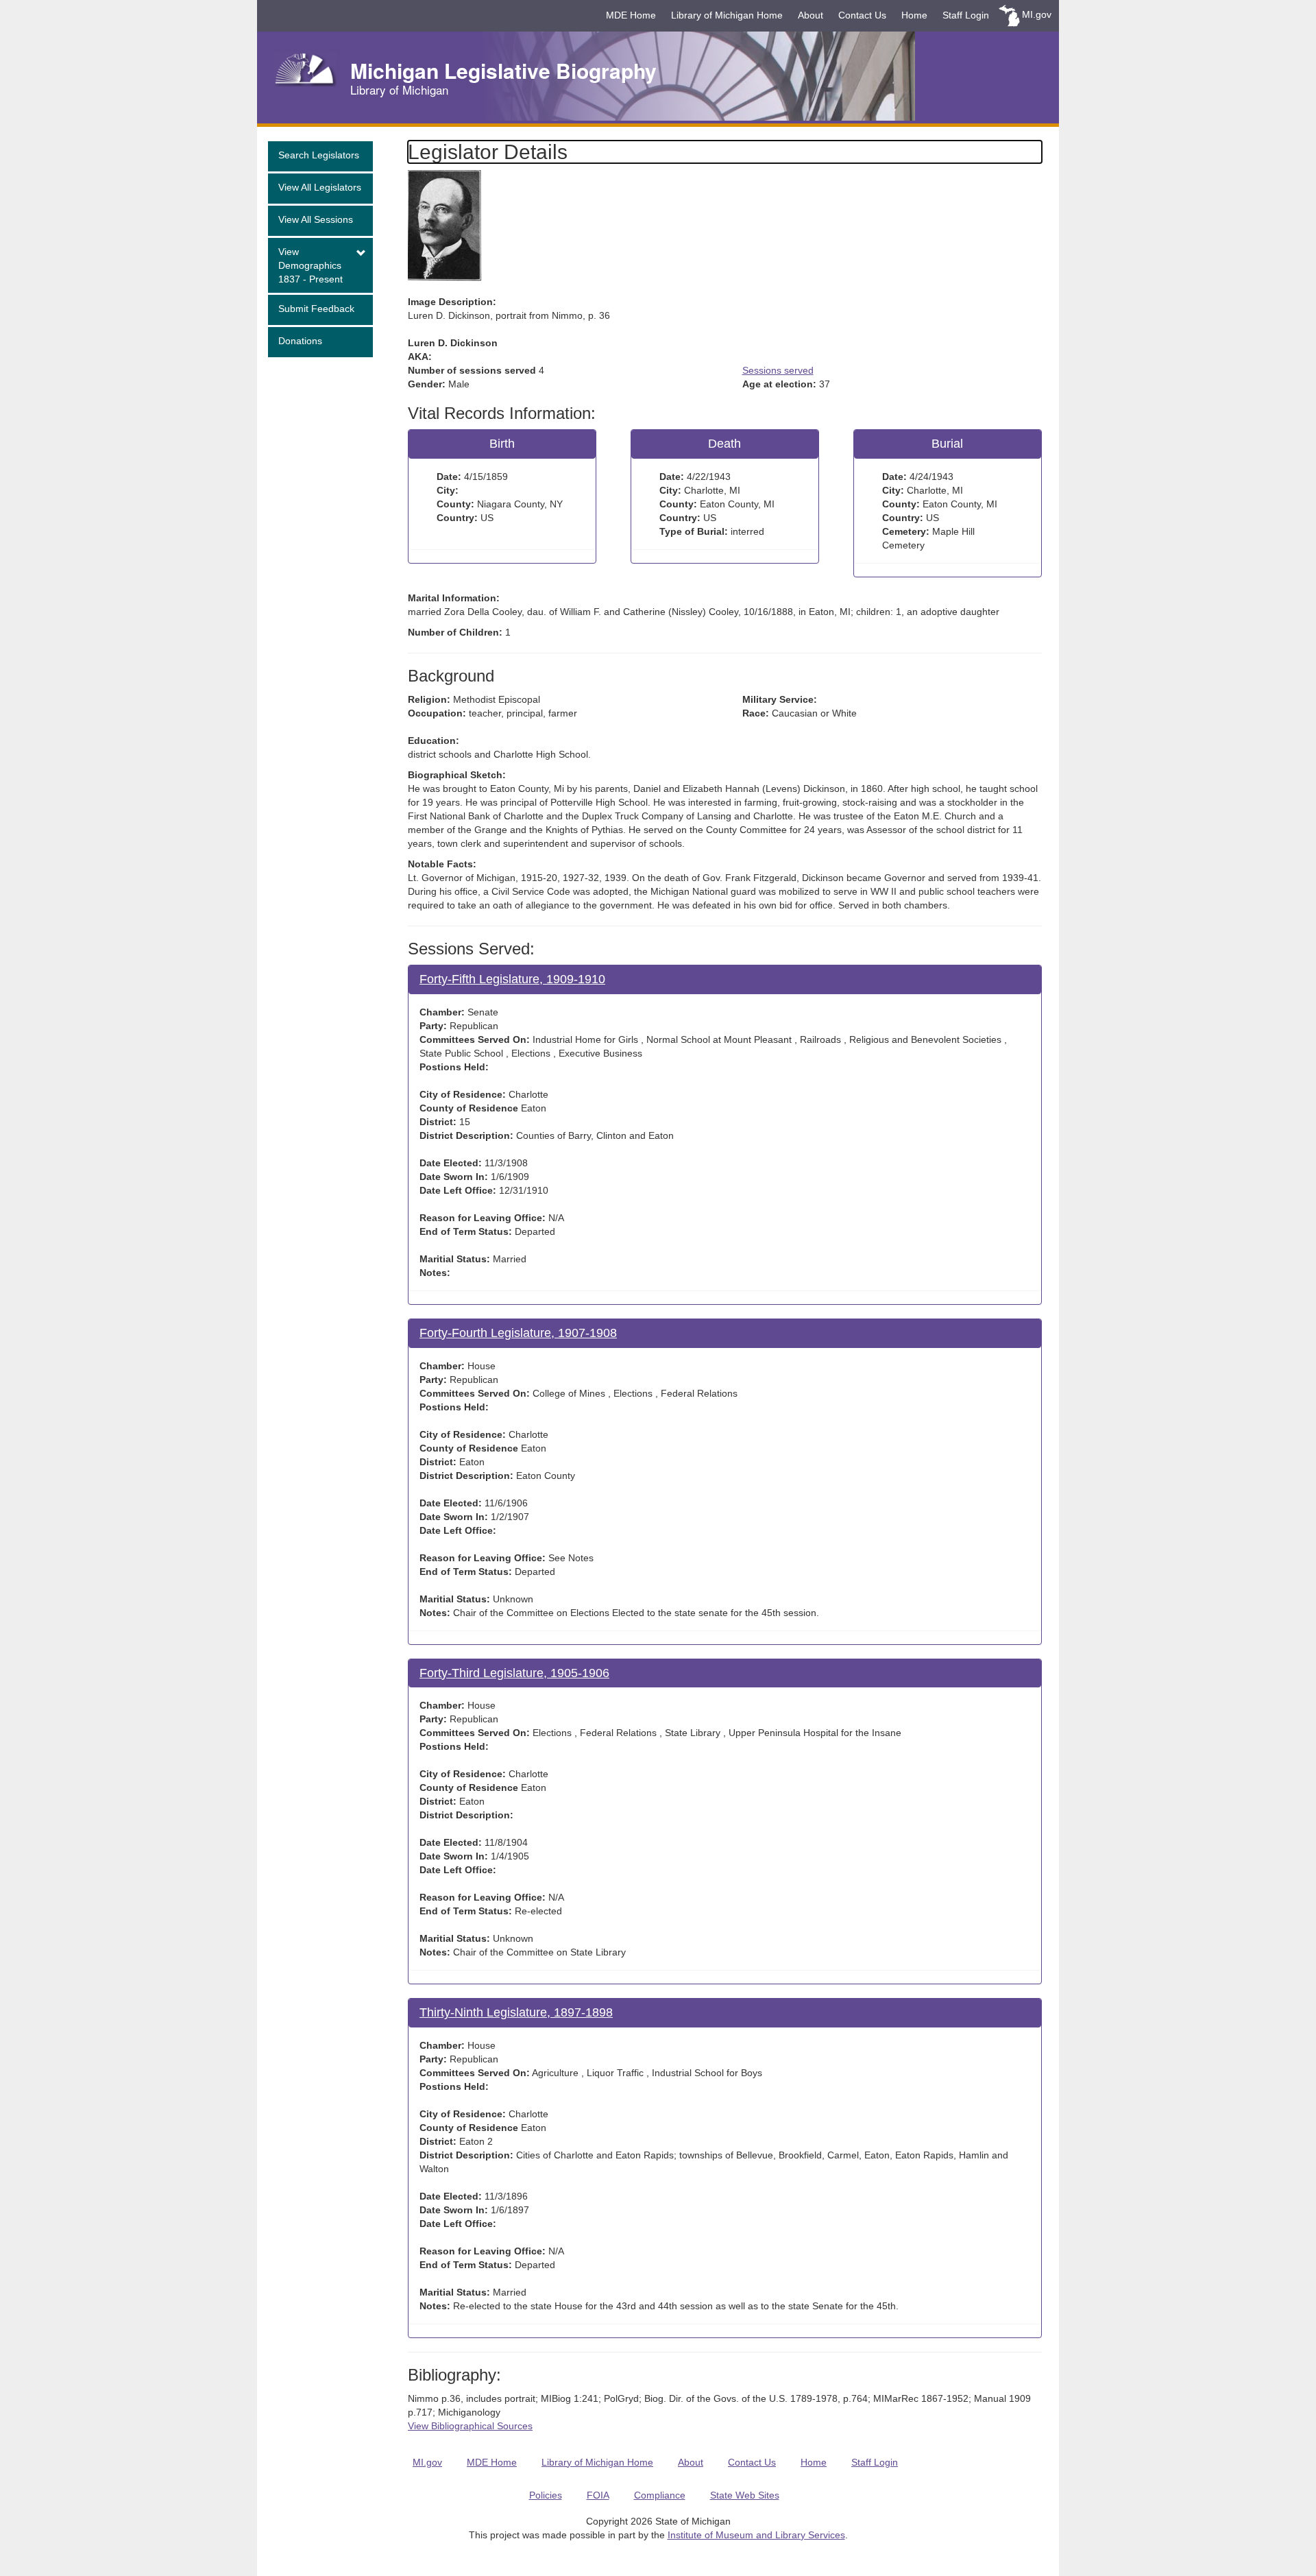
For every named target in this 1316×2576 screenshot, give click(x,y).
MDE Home (631, 15)
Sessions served (778, 370)
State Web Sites (745, 2495)
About (811, 15)
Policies (546, 2495)
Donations (300, 341)
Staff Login (966, 15)
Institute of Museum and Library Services (756, 2535)
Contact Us (862, 15)
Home (914, 15)
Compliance (660, 2495)
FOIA (598, 2495)
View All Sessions (316, 219)
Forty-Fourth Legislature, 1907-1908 (518, 1333)
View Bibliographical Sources (470, 2426)
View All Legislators (320, 187)
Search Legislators (319, 155)
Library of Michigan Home (727, 15)
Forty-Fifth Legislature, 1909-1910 (512, 979)
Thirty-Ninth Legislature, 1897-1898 (516, 2012)
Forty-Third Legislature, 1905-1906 (514, 1673)
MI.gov (1037, 14)
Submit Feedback (316, 309)
